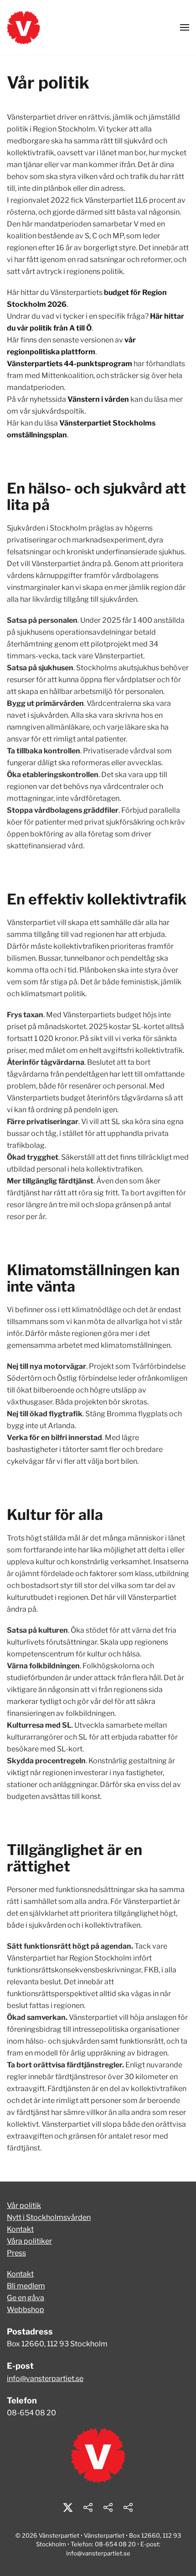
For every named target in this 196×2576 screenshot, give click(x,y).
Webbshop (26, 2310)
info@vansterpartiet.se (45, 2379)
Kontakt (20, 2229)
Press (16, 2253)
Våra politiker (29, 2241)
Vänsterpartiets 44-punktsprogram (70, 364)
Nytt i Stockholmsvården (49, 2217)
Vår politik (24, 2205)
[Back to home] (23, 27)
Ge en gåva (26, 2298)
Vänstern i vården (98, 399)
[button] (185, 27)
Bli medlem (26, 2286)
